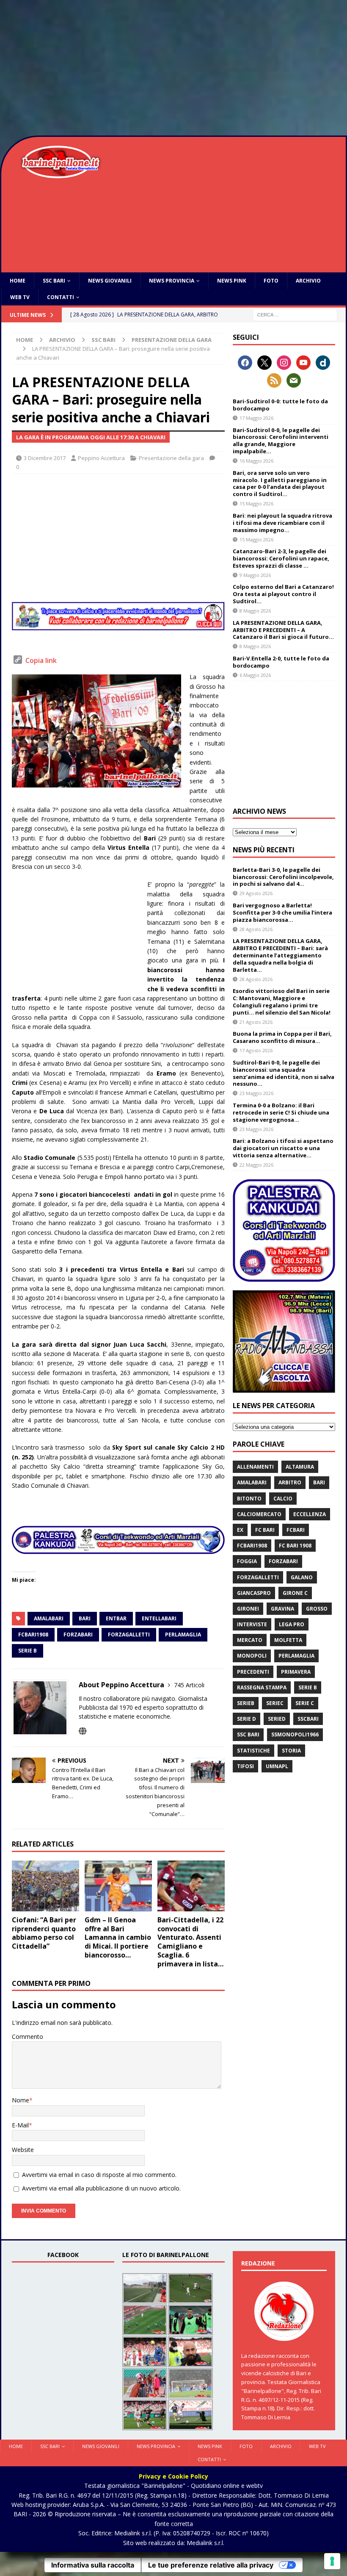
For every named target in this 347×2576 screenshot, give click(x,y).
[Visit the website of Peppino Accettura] (83, 1731)
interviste (252, 1624)
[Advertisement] (173, 68)
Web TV (20, 297)
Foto (271, 281)
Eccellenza (310, 1514)
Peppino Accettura (101, 458)
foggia (247, 1561)
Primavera (296, 1672)
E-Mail (20, 2125)
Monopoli (252, 1656)
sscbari (308, 1719)
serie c (305, 1703)
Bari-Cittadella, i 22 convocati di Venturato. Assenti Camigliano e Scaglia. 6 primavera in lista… (190, 1942)
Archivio (308, 281)
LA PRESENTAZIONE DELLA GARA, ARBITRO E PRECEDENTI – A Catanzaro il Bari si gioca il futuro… (283, 630)
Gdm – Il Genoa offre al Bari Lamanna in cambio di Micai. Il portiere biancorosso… (118, 1937)
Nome (21, 2100)
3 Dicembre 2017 (45, 458)
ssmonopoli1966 (295, 1734)
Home (18, 281)
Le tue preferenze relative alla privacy (211, 2565)
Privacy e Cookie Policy (173, 2476)
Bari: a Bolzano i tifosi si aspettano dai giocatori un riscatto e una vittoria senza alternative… (283, 1148)
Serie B (28, 1651)
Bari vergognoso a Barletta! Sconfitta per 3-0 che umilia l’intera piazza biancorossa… (282, 912)
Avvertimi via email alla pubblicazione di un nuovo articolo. (101, 2188)
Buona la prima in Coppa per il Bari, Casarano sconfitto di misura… (282, 1037)
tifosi (245, 1766)
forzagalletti (129, 1635)
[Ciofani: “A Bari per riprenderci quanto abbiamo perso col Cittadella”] (45, 1886)
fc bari (265, 1530)
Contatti (61, 297)
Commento (28, 2037)
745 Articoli (189, 1685)
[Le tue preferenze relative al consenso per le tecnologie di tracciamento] (332, 2561)
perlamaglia (183, 1635)
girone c (295, 1593)
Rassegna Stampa (262, 1687)
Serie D (246, 1719)
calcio (283, 1499)
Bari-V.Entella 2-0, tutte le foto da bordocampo (281, 662)
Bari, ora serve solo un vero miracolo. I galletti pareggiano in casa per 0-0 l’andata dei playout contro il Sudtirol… (280, 484)
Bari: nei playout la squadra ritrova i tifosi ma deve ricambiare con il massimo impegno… (282, 523)
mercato (250, 1640)
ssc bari (248, 1734)
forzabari (78, 1635)
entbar (116, 1618)
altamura (300, 1467)
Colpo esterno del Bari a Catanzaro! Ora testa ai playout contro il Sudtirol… (283, 594)
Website (23, 2150)
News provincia (172, 281)
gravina (282, 1609)
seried (277, 1719)
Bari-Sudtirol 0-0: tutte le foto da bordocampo (280, 405)
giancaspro (254, 1593)
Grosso (317, 1609)
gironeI (248, 1609)
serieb (246, 1703)
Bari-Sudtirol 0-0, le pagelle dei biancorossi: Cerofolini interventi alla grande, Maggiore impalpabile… (281, 441)
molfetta (288, 1640)
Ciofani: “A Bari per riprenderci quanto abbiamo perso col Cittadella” (44, 1933)
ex (240, 1530)
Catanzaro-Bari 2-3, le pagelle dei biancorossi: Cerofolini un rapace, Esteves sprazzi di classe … (281, 558)
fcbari (296, 1530)
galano (302, 1577)
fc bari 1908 (295, 1546)
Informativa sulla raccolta (93, 2565)
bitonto (249, 1499)
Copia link (41, 660)
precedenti (253, 1672)
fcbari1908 (33, 1635)
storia (291, 1751)
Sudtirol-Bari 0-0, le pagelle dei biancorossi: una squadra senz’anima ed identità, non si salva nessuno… (284, 1073)
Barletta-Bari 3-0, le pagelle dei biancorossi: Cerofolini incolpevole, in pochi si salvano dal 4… (283, 877)
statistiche (253, 1751)
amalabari (49, 1618)
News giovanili (110, 281)
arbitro (290, 1482)
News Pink (232, 281)
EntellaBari (159, 1618)
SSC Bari (54, 281)
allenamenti (255, 1467)
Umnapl (277, 1766)
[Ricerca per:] (295, 315)
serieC (275, 1703)
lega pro (292, 1624)
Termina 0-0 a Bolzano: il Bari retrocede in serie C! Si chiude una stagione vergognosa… (281, 1112)
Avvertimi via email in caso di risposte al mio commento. (99, 2175)
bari (85, 1618)
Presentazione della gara (171, 458)
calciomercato (259, 1514)
